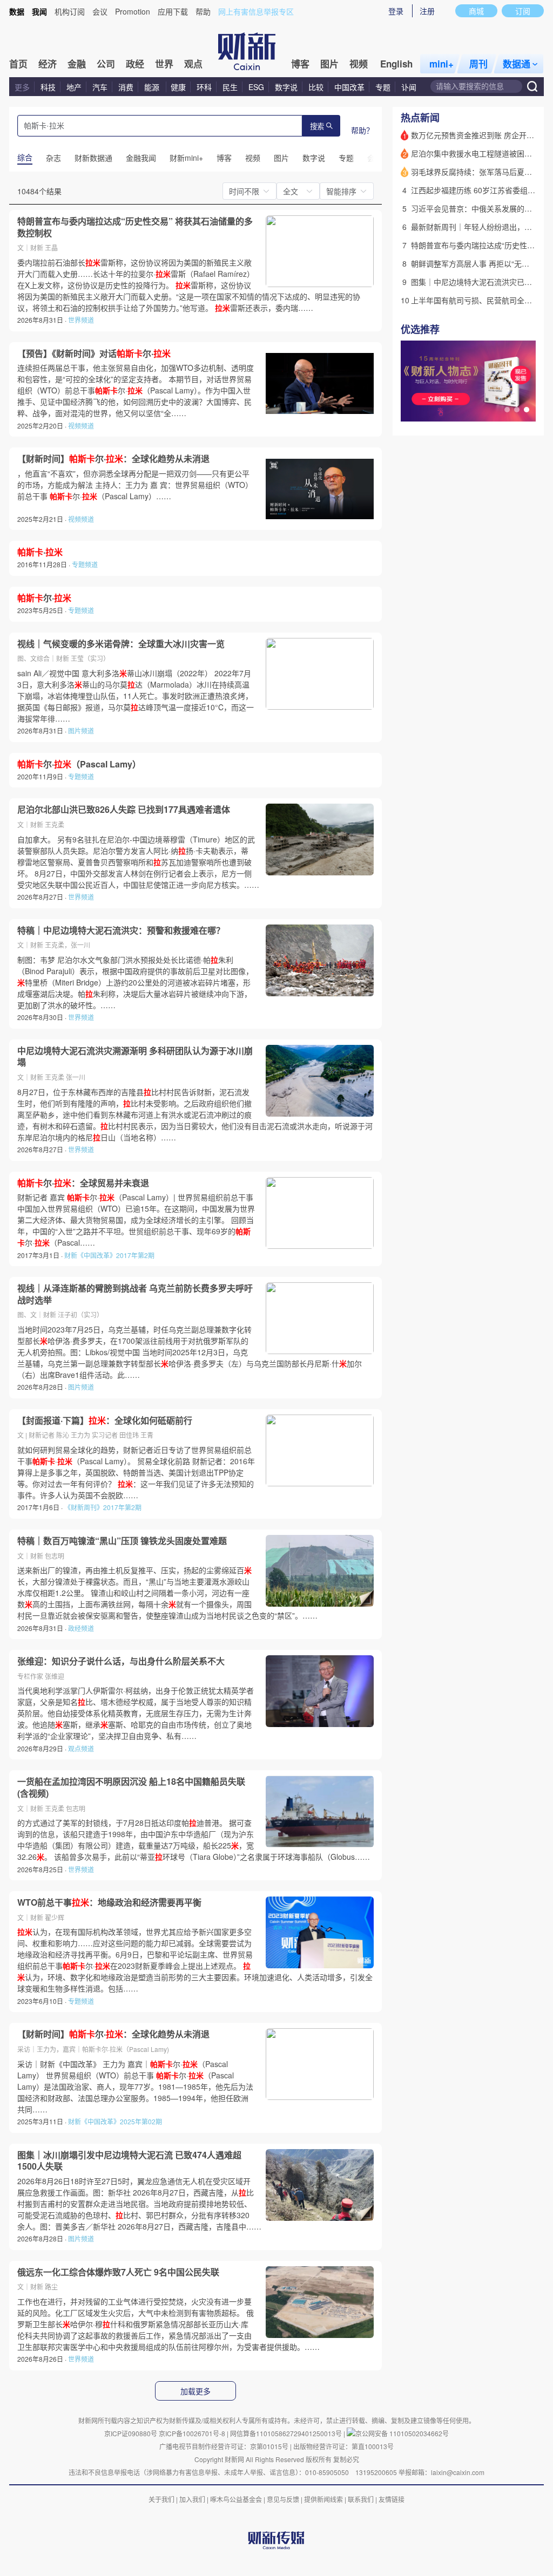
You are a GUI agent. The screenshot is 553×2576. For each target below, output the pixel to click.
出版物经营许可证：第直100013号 (343, 2446)
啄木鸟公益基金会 (237, 2499)
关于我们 (161, 2499)
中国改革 (349, 87)
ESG (256, 87)
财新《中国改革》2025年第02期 (115, 2121)
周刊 (478, 64)
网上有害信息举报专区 (256, 11)
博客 (300, 64)
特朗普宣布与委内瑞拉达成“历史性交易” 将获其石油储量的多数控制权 (135, 227)
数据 (17, 11)
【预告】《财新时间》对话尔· (94, 354)
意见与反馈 (283, 2499)
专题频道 (85, 564)
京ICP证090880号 (131, 2433)
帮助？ (362, 130)
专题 (383, 87)
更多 (22, 87)
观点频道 (81, 1748)
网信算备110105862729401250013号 (287, 2433)
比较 (316, 87)
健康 (178, 87)
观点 (193, 64)
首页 (18, 64)
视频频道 (81, 426)
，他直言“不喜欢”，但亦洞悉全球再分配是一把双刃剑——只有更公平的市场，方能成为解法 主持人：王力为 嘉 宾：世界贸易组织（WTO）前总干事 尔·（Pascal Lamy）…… (135, 485)
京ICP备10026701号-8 (193, 2433)
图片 (329, 64)
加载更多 (195, 2391)
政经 (135, 64)
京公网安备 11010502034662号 (402, 2433)
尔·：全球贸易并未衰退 (83, 1183)
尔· (44, 598)
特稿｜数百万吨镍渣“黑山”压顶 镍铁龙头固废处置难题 (122, 1541)
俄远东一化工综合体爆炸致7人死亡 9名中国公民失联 (118, 2272)
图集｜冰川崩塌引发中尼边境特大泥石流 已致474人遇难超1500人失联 (129, 2161)
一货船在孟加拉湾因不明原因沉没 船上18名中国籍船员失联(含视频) (131, 1787)
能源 (153, 87)
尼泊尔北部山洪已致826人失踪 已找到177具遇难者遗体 (124, 810)
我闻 (39, 11)
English (396, 64)
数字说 (286, 87)
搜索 (317, 127)
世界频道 (81, 320)
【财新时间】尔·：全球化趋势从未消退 (113, 459)
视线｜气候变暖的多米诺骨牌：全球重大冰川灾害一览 (121, 644)
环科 (204, 87)
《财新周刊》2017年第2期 (103, 1507)
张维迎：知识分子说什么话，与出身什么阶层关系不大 (121, 1661)
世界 (164, 64)
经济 (48, 64)
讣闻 (409, 87)
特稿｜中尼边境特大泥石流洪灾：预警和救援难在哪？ (121, 930)
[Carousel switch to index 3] (527, 410)
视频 (359, 64)
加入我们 (192, 2499)
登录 (396, 11)
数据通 (517, 64)
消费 (126, 87)
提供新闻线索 (323, 2499)
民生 (230, 87)
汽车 (100, 87)
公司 (106, 64)
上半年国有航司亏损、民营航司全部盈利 (479, 300)
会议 (100, 11)
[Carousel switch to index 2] (517, 410)
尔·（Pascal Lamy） (79, 764)
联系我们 (361, 2499)
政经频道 (81, 1628)
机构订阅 (70, 11)
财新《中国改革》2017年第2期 (109, 1255)
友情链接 (392, 2499)
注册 (427, 11)
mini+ (441, 64)
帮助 (203, 11)
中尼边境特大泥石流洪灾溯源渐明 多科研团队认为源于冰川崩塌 (135, 1056)
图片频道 (81, 730)
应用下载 (173, 11)
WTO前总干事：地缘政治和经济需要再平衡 (109, 1902)
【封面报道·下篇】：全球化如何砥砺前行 (105, 1420)
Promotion (133, 11)
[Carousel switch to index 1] (507, 410)
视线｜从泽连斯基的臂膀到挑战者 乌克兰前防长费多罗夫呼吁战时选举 (135, 1294)
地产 (74, 87)
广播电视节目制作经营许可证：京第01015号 (224, 2446)
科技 (48, 87)
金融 (77, 64)
